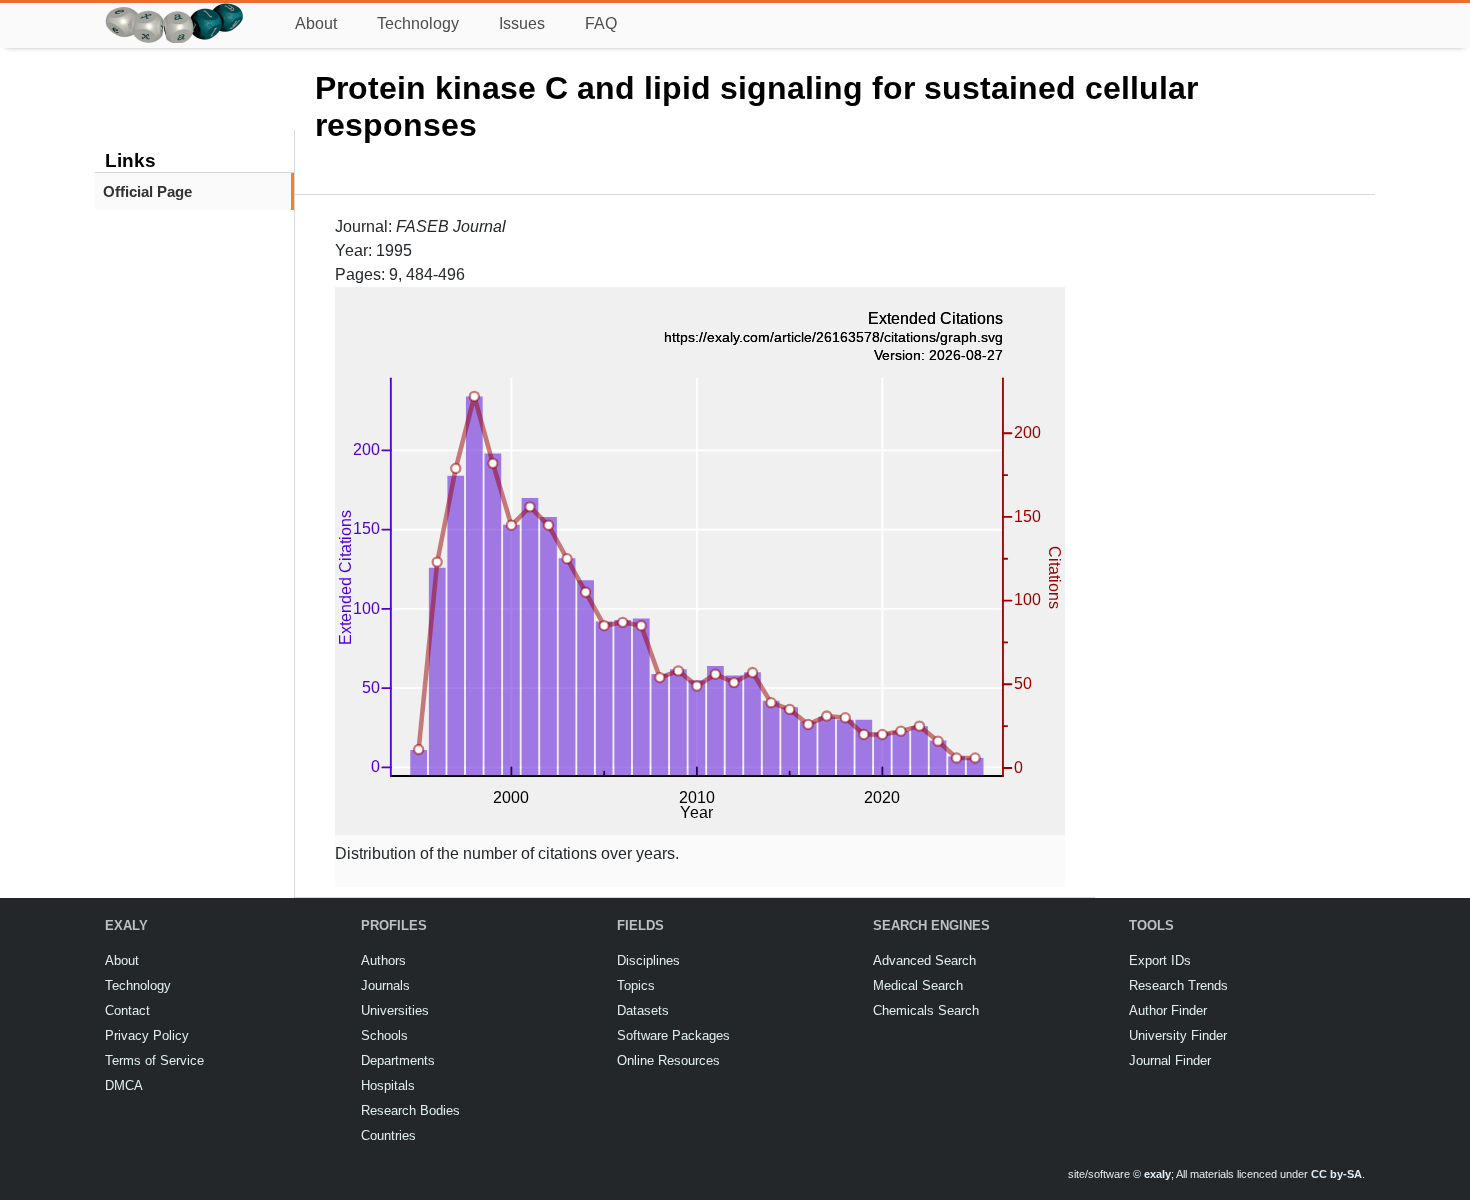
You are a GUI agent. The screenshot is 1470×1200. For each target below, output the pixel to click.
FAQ (601, 23)
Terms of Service (154, 1060)
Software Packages (673, 1035)
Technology (418, 23)
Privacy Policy (147, 1035)
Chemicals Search (926, 1010)
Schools (384, 1035)
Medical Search (918, 985)
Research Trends (1178, 985)
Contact (127, 1010)
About (316, 23)
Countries (388, 1135)
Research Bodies (410, 1110)
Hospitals (388, 1085)
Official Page (147, 191)
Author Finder (1168, 1010)
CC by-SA (1336, 1174)
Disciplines (648, 960)
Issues (522, 23)
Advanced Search (924, 960)
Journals (385, 985)
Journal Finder (1170, 1060)
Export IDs (1160, 960)
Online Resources (668, 1060)
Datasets (643, 1010)
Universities (395, 1010)
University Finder (1178, 1035)
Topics (636, 985)
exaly (1157, 1174)
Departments (398, 1060)
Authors (383, 960)
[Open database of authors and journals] (175, 11)
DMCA (124, 1085)
